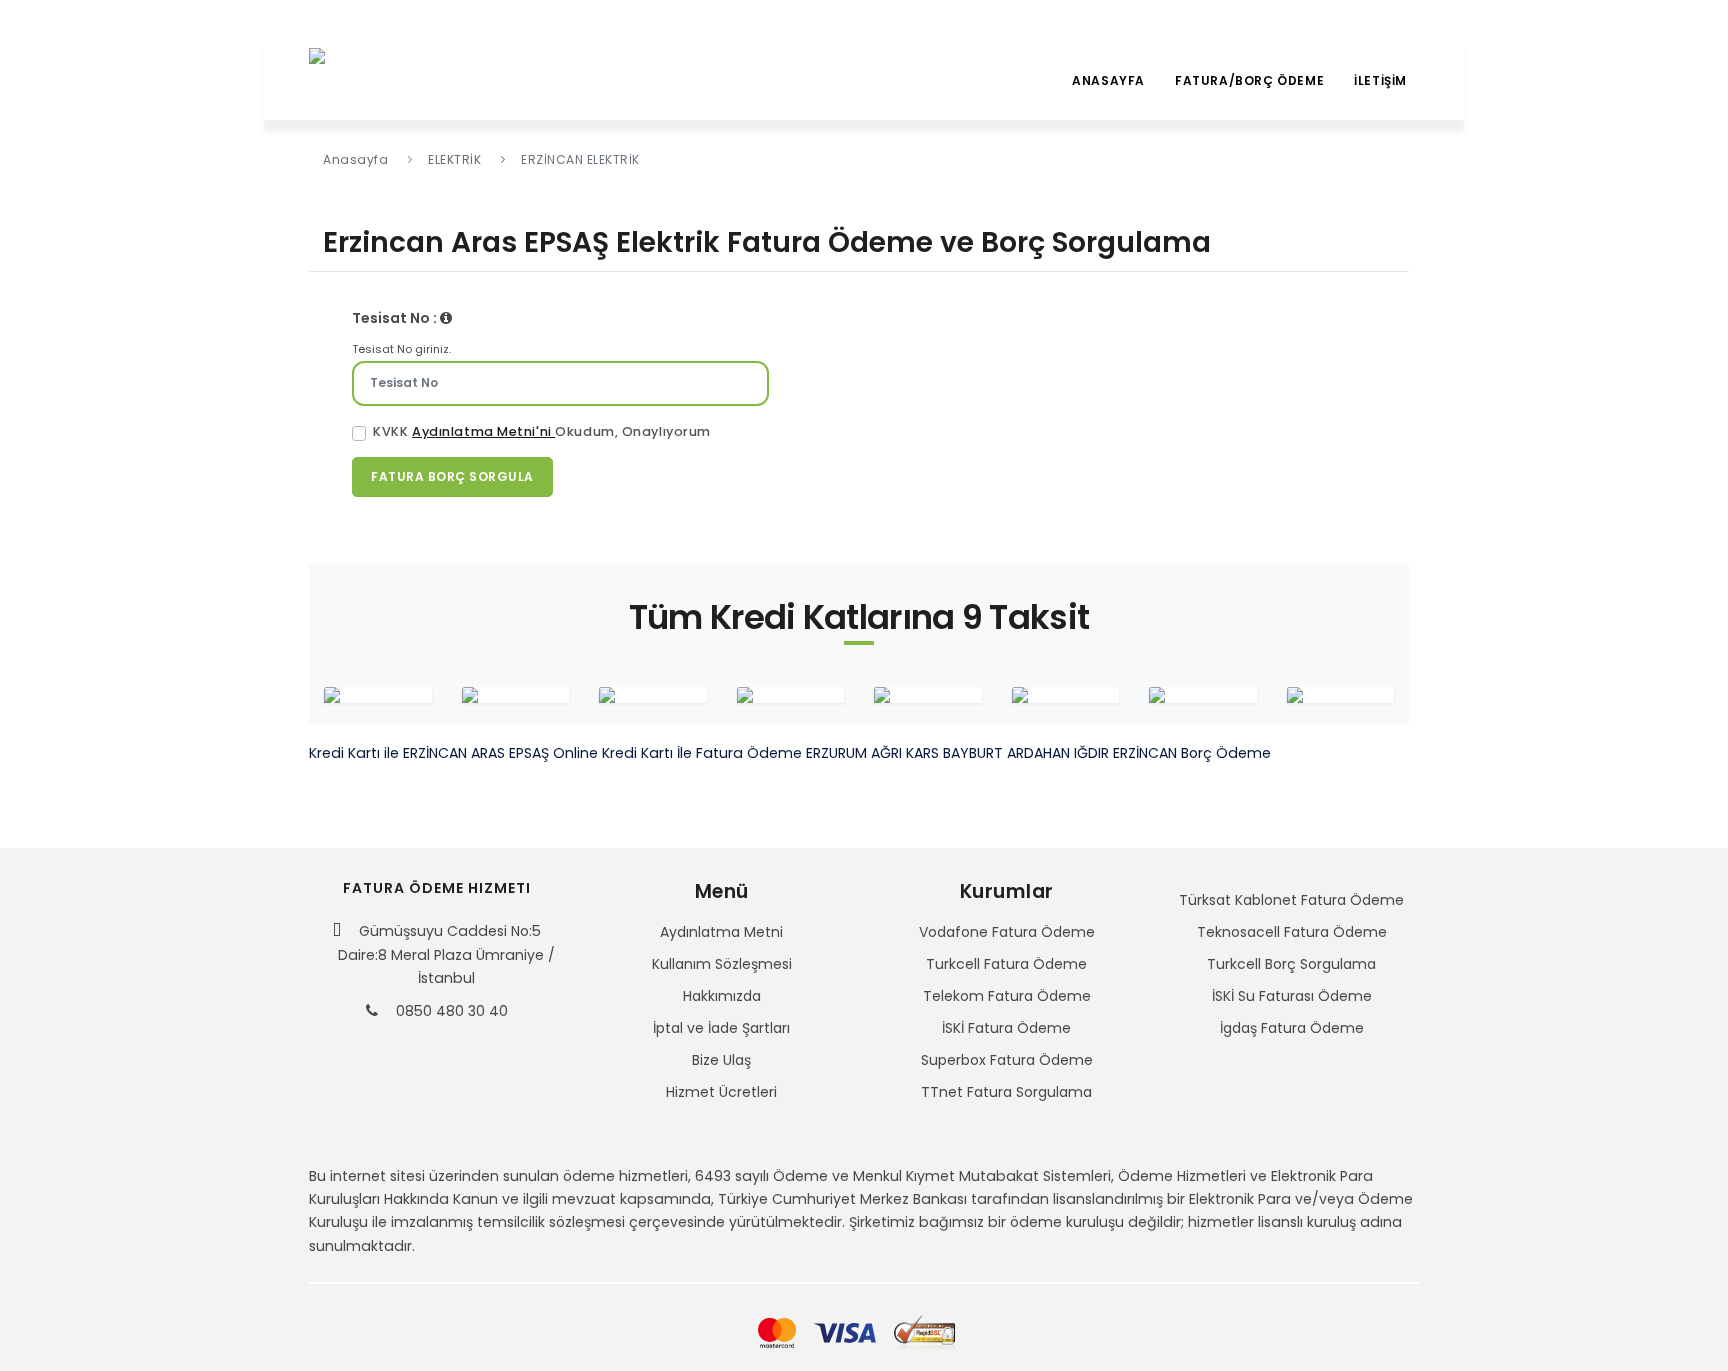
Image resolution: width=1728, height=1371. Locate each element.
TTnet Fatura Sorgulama (1006, 1092)
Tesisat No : (396, 318)
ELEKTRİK (454, 159)
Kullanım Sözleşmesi (722, 964)
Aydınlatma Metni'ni (483, 431)
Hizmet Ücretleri (721, 1092)
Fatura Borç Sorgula (452, 476)
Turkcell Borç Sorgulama (1291, 964)
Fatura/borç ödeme (1249, 80)
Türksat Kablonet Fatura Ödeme (1291, 900)
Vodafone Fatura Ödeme (1007, 932)
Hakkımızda (722, 996)
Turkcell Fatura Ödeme (1006, 964)
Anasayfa (1108, 80)
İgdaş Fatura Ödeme (1292, 1028)
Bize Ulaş (721, 1060)
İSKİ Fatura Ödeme (1006, 1028)
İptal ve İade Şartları (721, 1028)
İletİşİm (1380, 80)
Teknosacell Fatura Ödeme (1292, 932)
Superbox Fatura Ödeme (1007, 1060)
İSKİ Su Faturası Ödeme (1292, 996)
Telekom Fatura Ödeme (1007, 996)
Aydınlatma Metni (721, 932)
